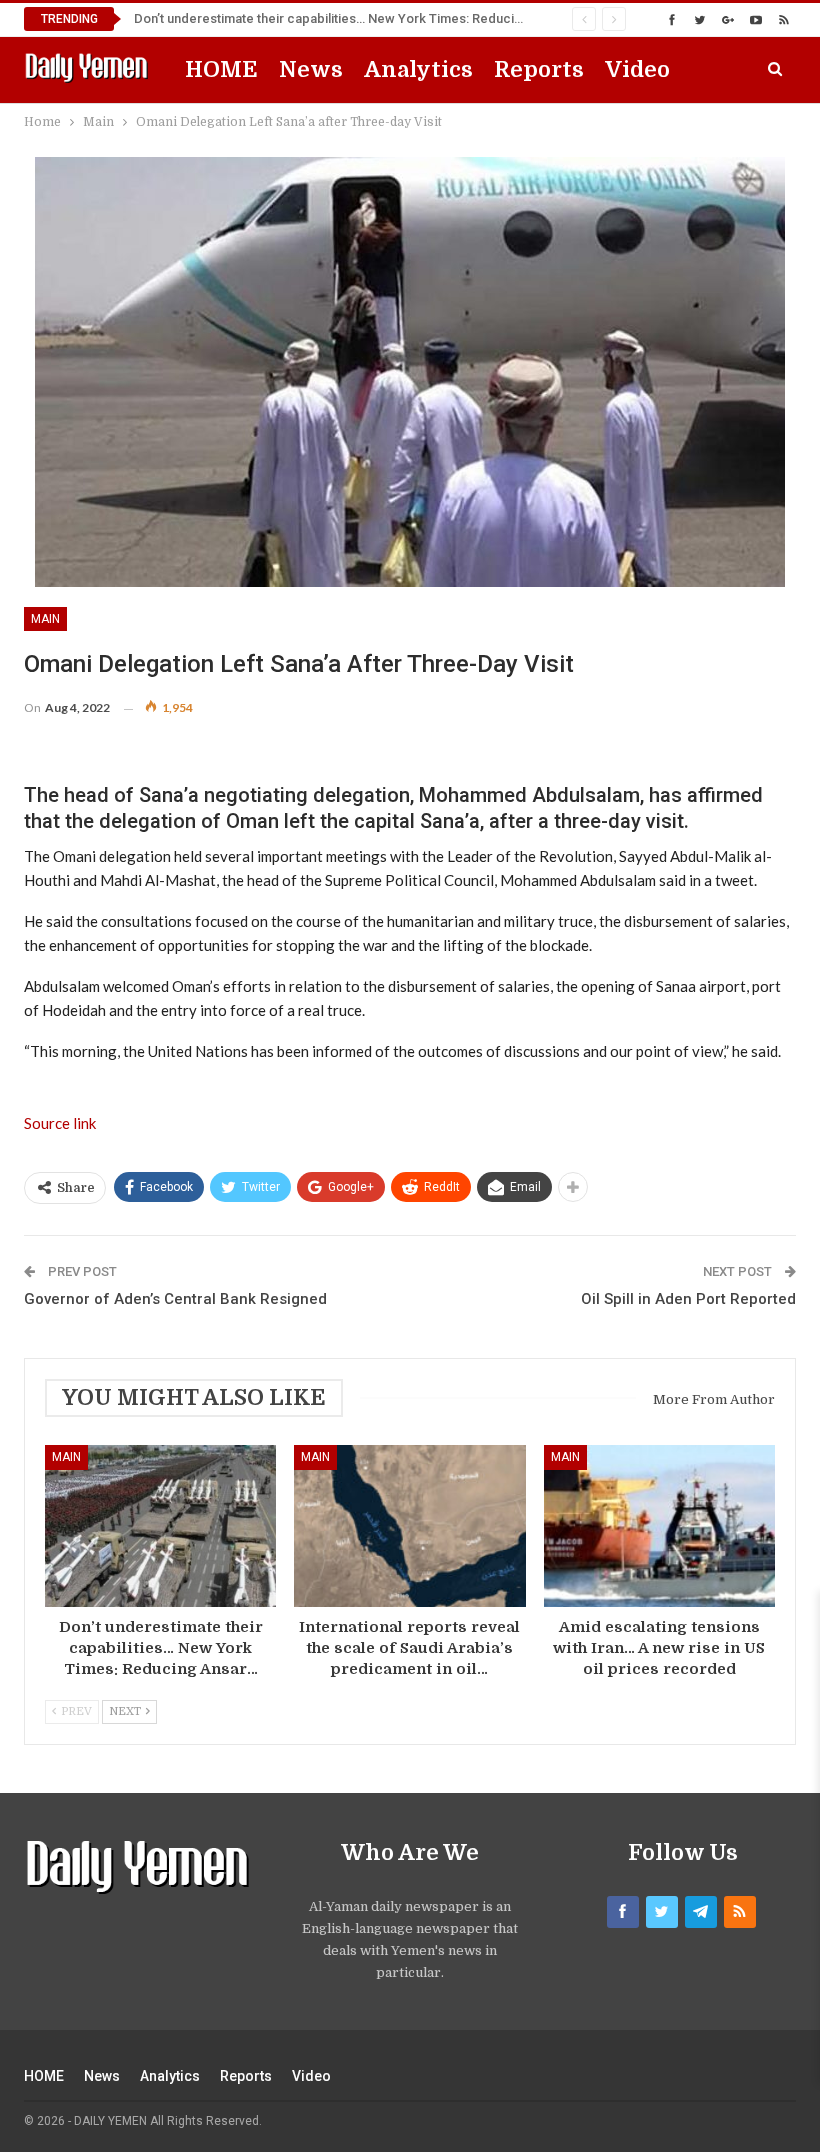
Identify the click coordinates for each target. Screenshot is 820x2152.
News (311, 69)
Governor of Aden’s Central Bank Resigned (175, 1299)
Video (637, 69)
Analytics (418, 69)
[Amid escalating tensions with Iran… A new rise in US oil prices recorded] (659, 1526)
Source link (60, 1123)
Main (45, 619)
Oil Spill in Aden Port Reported (688, 1299)
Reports (539, 69)
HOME (221, 69)
